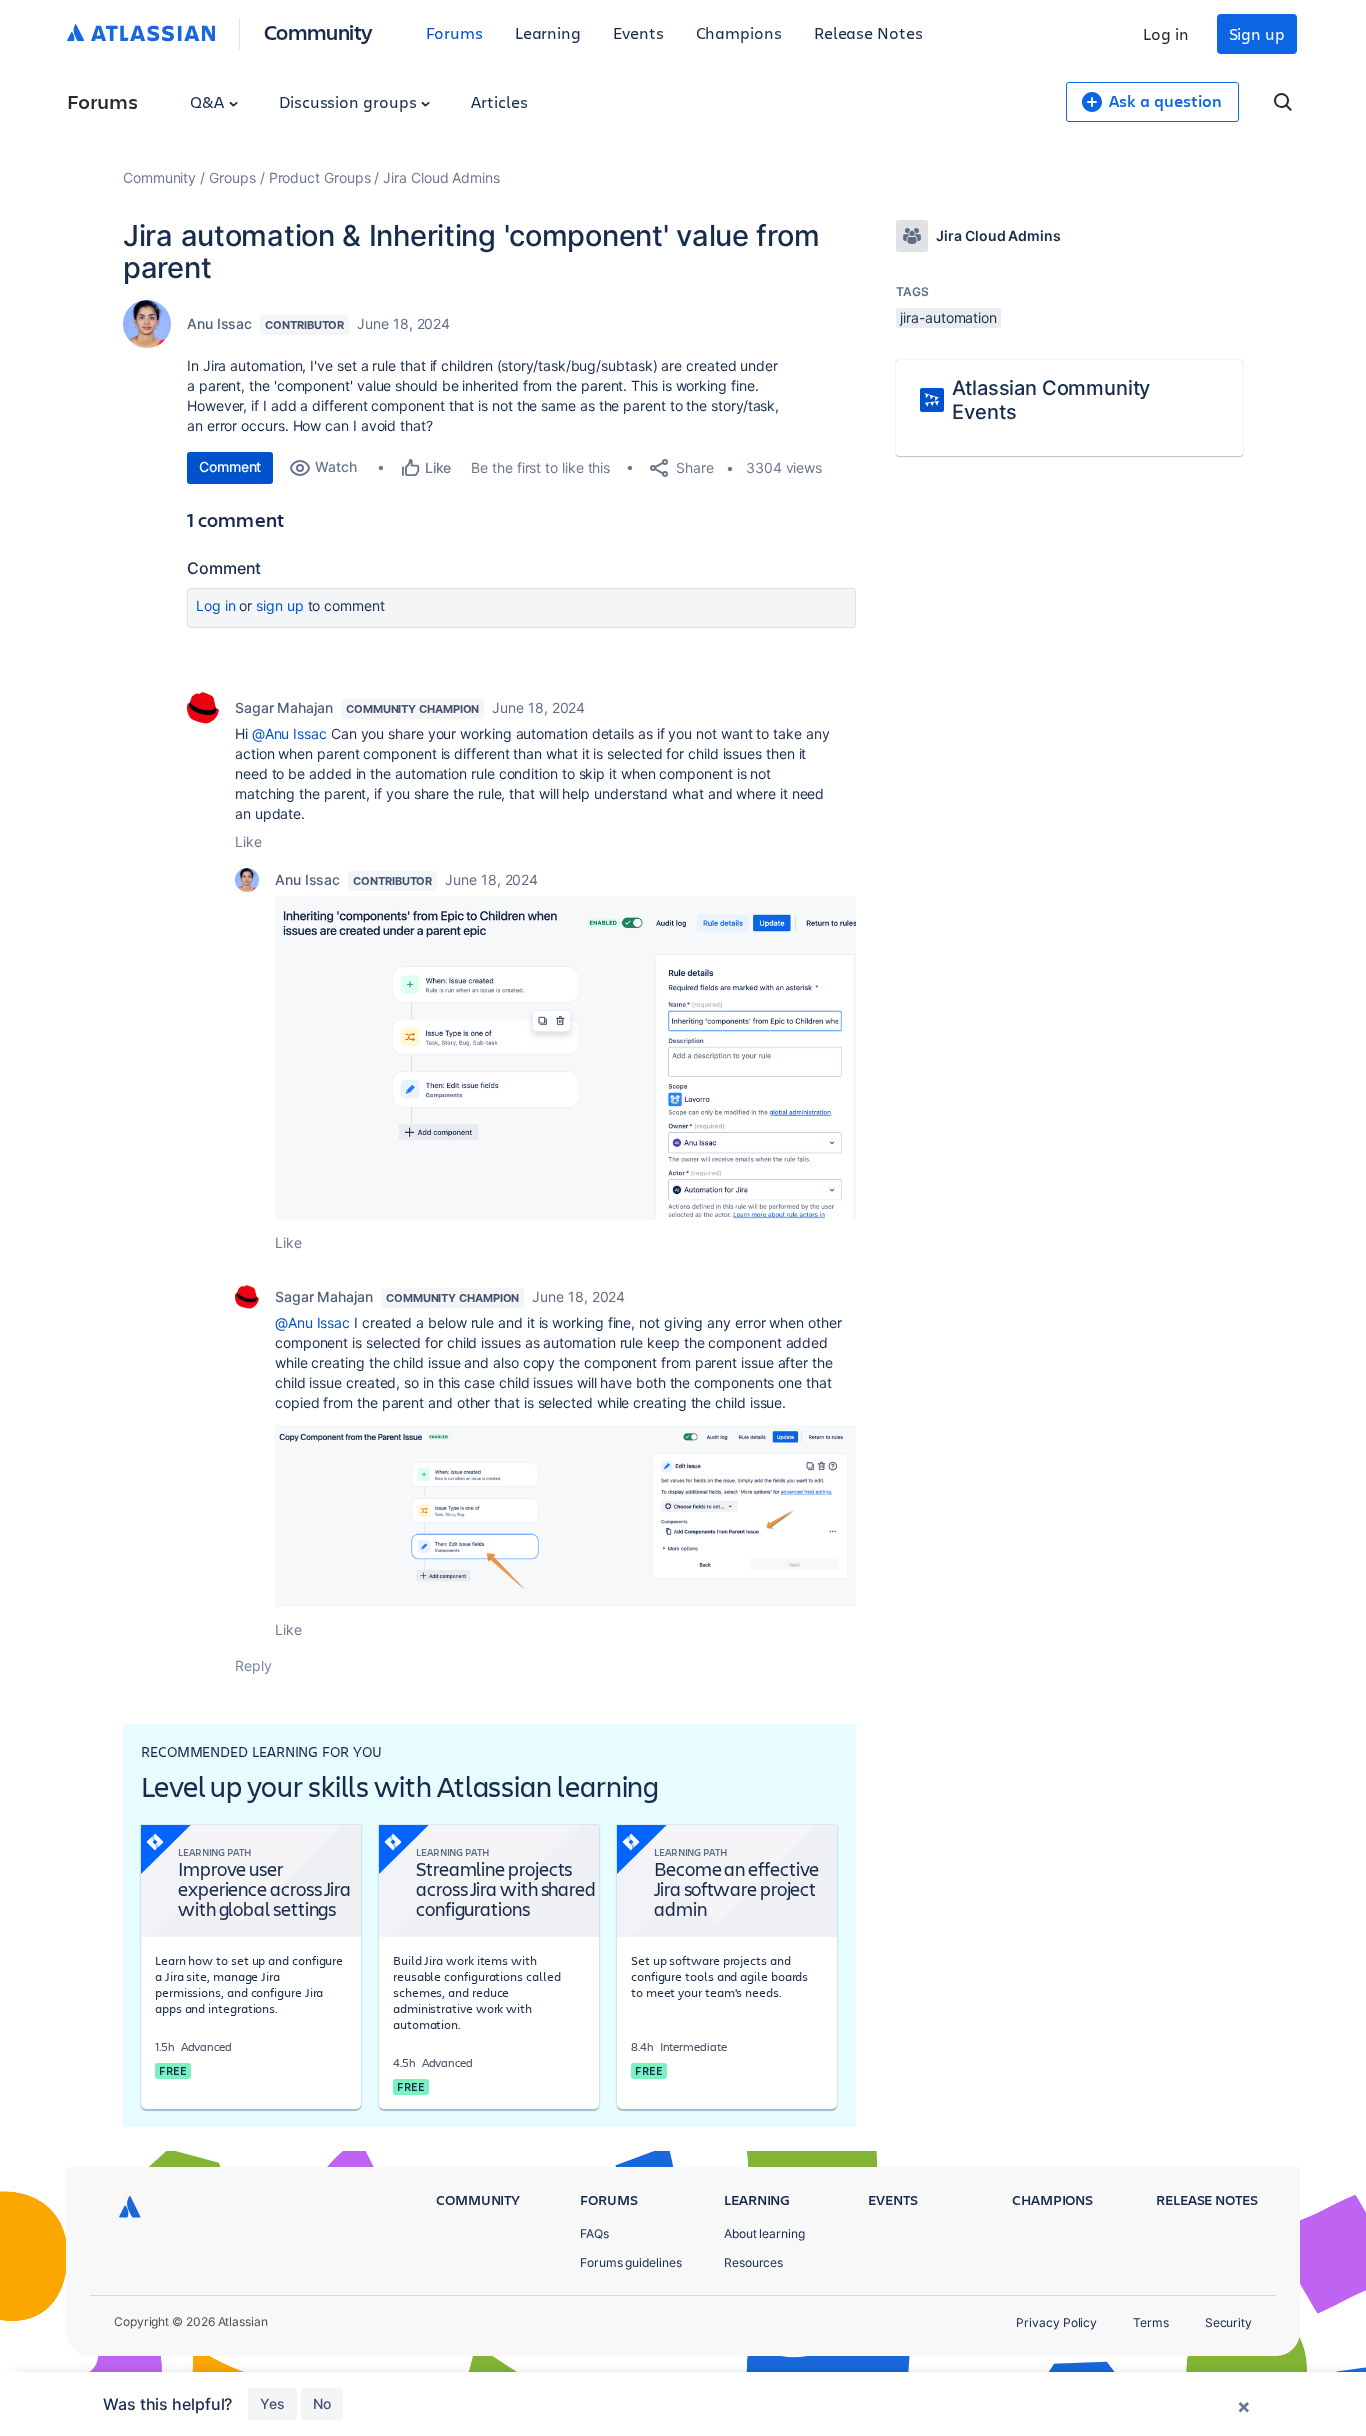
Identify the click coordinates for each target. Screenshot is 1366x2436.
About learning (764, 2233)
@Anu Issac (289, 733)
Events (638, 32)
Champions (739, 32)
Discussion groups (350, 101)
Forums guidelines (631, 2262)
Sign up (1257, 33)
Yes (272, 2403)
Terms (1151, 2322)
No (322, 2403)
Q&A (209, 101)
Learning (548, 32)
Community (318, 31)
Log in (1166, 33)
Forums (454, 32)
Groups (232, 177)
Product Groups (320, 177)
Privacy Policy (1056, 2322)
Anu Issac (219, 323)
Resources (753, 2262)
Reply (253, 1665)
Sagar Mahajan (284, 707)
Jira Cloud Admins (441, 177)
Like (248, 841)
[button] (565, 1058)
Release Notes (868, 32)
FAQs (594, 2233)
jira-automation (948, 317)
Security (1228, 2322)
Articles (499, 101)
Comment (230, 466)
